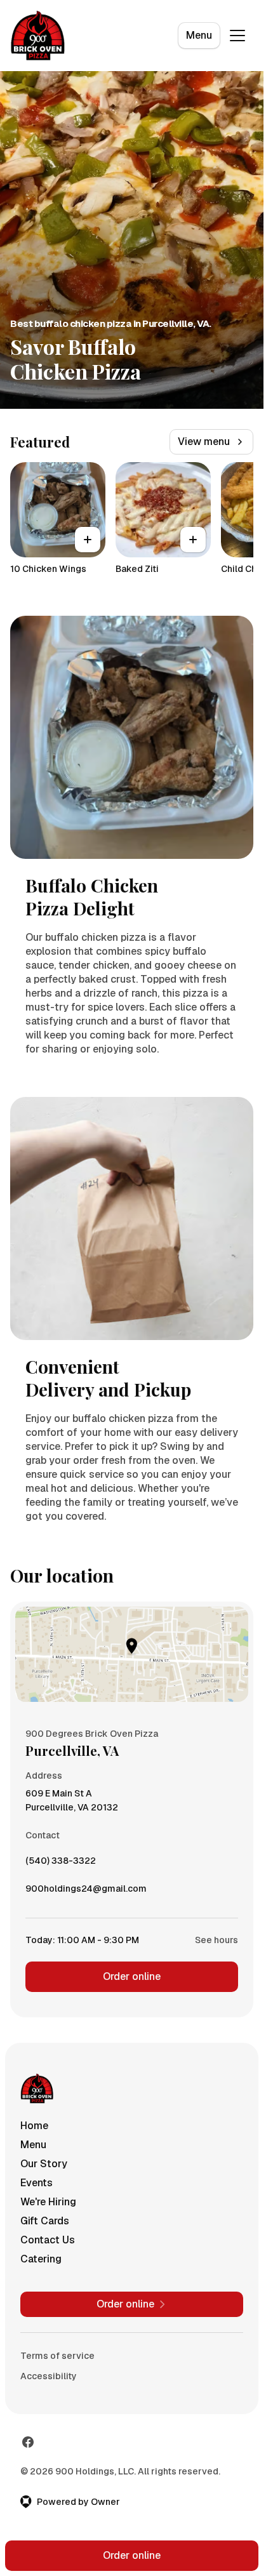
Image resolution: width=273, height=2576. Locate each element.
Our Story (44, 2164)
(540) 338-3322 (61, 1864)
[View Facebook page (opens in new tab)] (28, 2442)
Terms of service (57, 2356)
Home (34, 2126)
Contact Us (48, 2240)
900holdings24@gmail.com (86, 1892)
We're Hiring (48, 2202)
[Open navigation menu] (237, 36)
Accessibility (49, 2376)
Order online (132, 1976)
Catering (41, 2259)
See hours (216, 1940)
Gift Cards (45, 2221)
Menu (199, 35)
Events (37, 2183)
